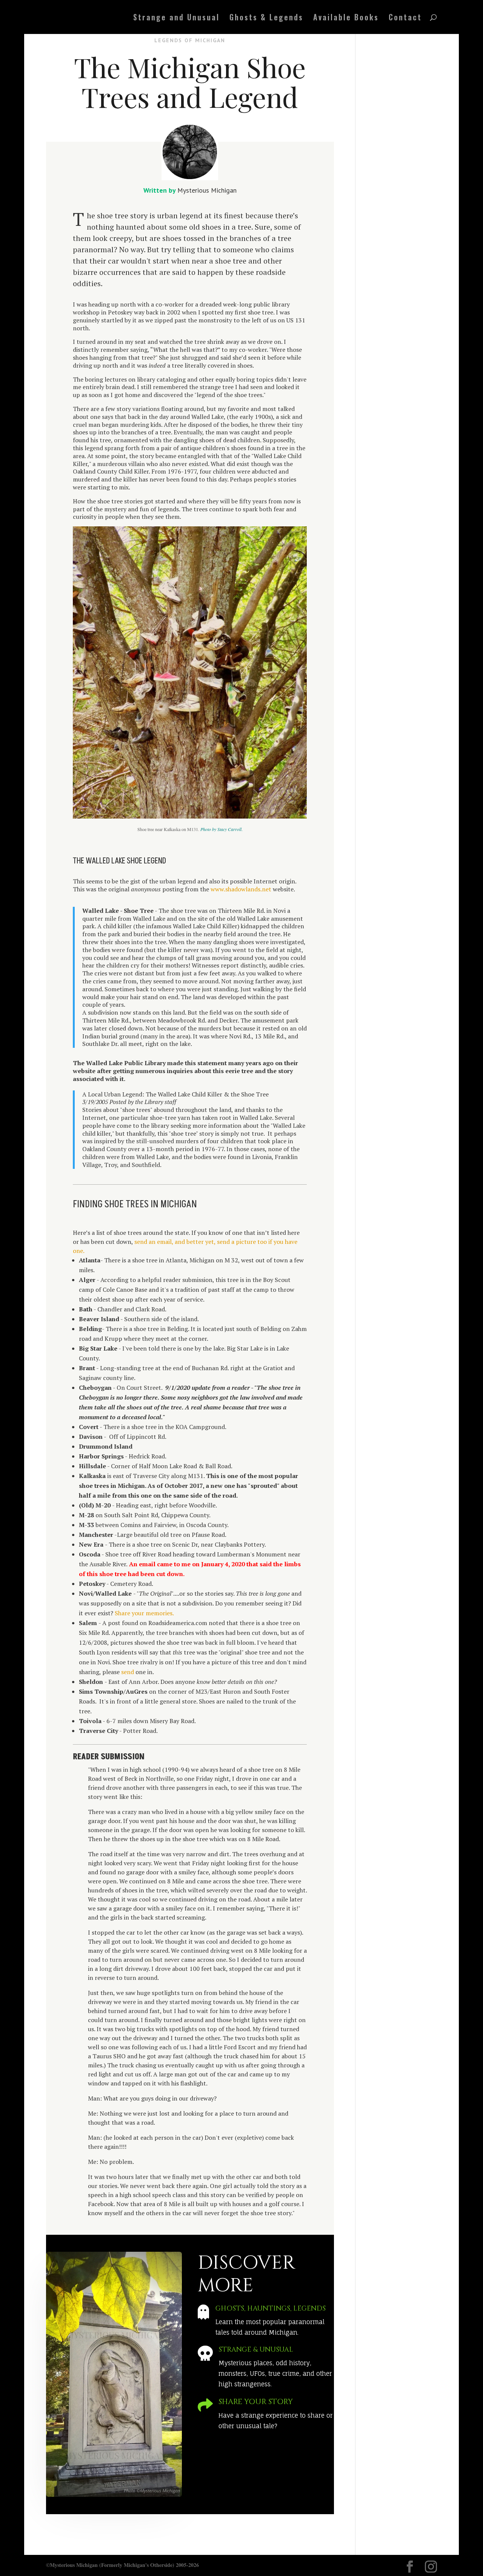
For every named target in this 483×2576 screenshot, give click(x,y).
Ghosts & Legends (266, 18)
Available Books (346, 18)
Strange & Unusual (256, 2350)
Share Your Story (256, 2402)
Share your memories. (144, 1613)
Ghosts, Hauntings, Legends (271, 2308)
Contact (405, 18)
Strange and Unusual (176, 18)
